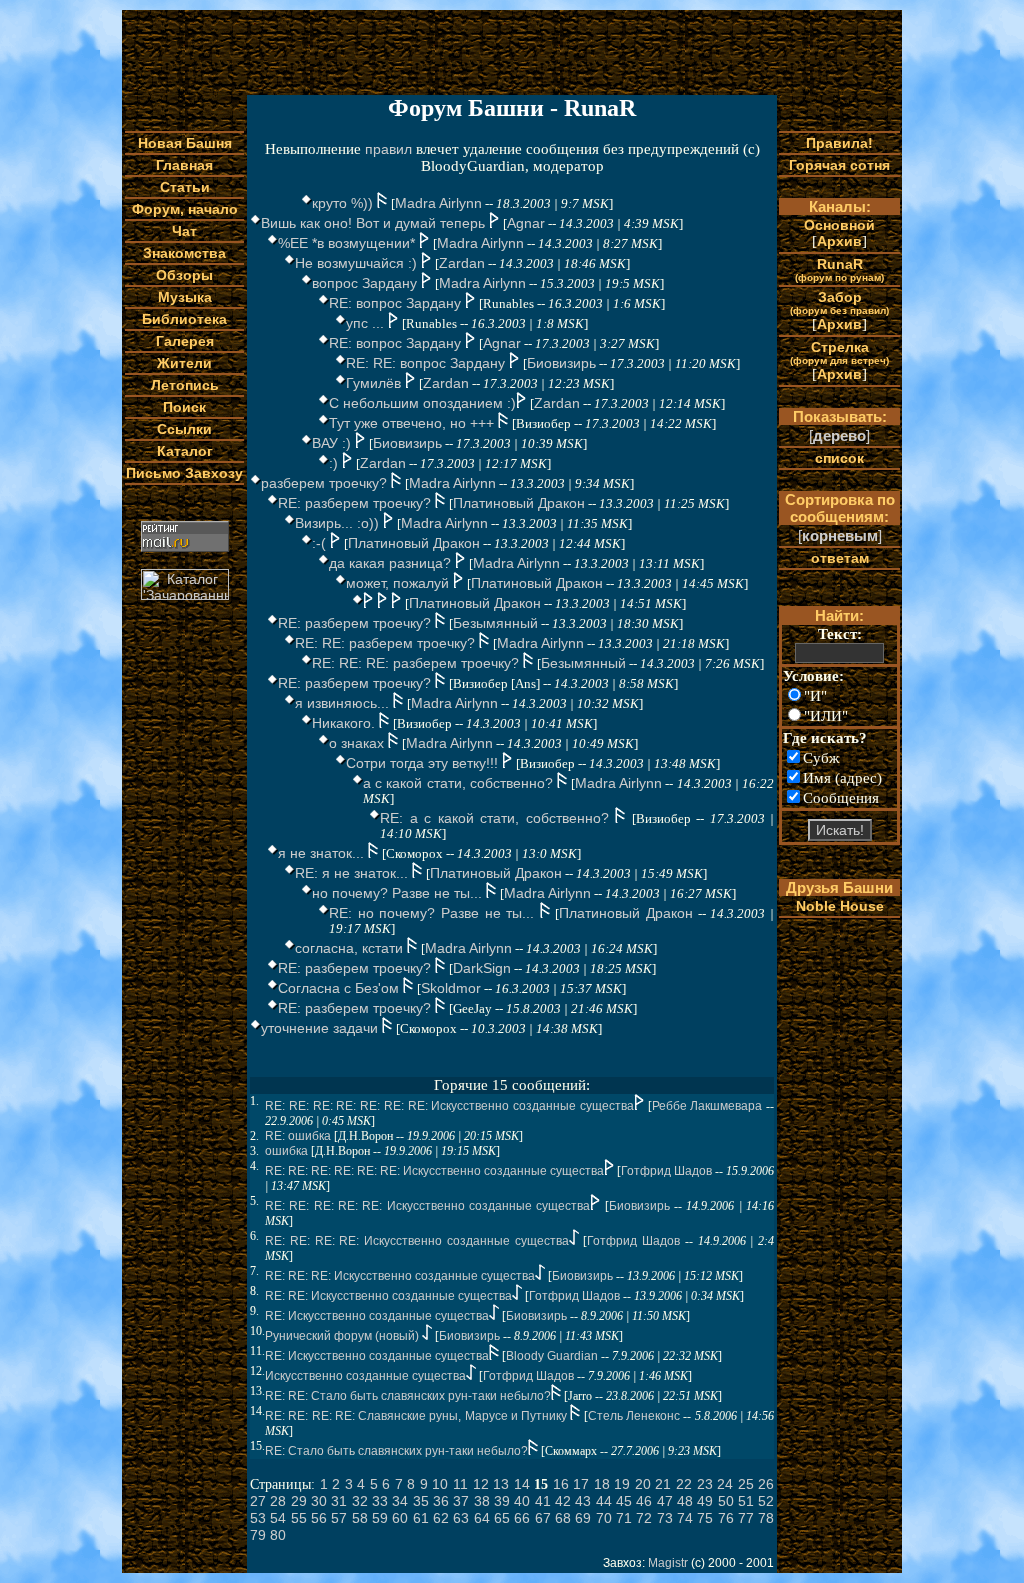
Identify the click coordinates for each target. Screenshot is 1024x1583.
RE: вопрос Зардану (397, 303)
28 (278, 1501)
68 (563, 1518)
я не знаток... (323, 853)
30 (319, 1501)
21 (663, 1484)
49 (705, 1501)
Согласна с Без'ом (340, 988)
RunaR (839, 269)
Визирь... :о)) (339, 523)
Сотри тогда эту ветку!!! (424, 763)
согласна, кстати (351, 948)
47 (665, 1501)
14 (522, 1484)
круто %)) (344, 203)
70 (604, 1518)
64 (482, 1518)
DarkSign (482, 968)
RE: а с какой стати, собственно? (497, 818)
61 (421, 1518)
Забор (839, 302)
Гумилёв (375, 383)
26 (766, 1484)
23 (705, 1484)
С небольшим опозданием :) (422, 403)
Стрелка (839, 352)
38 (482, 1501)
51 (746, 1501)
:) (335, 463)
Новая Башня (185, 143)
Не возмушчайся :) (358, 263)
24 (725, 1484)
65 (502, 1518)
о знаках (358, 743)
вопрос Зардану (366, 283)
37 (461, 1501)
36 (441, 1501)
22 (684, 1484)
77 (746, 1518)
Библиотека (184, 319)
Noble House (840, 906)
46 (644, 1501)
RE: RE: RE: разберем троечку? (417, 663)
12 (481, 1484)
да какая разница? (392, 563)
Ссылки (184, 429)
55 (299, 1518)
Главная (184, 165)
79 (258, 1535)
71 (624, 1518)
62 (441, 1518)
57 (339, 1518)
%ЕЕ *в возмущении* (348, 243)
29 (299, 1501)
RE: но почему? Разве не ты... (434, 913)
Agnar (526, 223)
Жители (184, 363)
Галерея (185, 341)
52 (766, 1501)
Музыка (185, 297)
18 (602, 1484)
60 (400, 1518)
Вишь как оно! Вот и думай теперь (375, 223)
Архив (839, 241)
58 (360, 1518)
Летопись (185, 385)
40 (522, 1501)
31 (339, 1501)
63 (461, 1518)
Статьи (185, 187)
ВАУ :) (333, 443)
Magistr (668, 1563)
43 (583, 1501)
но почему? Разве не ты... (399, 893)
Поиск (184, 407)
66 (522, 1518)
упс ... (367, 323)
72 (644, 1518)
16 (561, 1484)
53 (258, 1518)
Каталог (185, 451)
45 (624, 1501)
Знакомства (184, 253)
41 (543, 1501)
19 (622, 1484)
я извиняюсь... (344, 703)
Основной (839, 225)
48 (685, 1501)
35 (421, 1501)
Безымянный (495, 623)
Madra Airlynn (438, 203)
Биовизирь (561, 363)
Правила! (839, 143)
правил (388, 149)
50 (726, 1501)
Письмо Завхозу (184, 473)
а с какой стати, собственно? (460, 783)
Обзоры (184, 275)
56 (319, 1518)
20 (643, 1484)
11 (460, 1484)
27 (258, 1501)
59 (380, 1518)
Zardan (462, 263)
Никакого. (345, 723)
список (839, 458)
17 (581, 1484)
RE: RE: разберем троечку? (387, 643)
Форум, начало (185, 209)
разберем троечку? (326, 483)
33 (380, 1501)
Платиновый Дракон (519, 503)
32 (360, 1501)
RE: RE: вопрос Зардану (427, 363)
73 (665, 1518)
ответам (840, 558)
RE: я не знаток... (353, 873)
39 (502, 1501)
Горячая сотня (839, 165)
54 (278, 1518)
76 (726, 1518)
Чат (184, 231)
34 (400, 1501)
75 (705, 1518)
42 (563, 1501)
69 (583, 1518)
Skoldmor (451, 988)
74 (685, 1518)
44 (604, 1501)
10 (440, 1484)
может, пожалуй (399, 583)
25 (746, 1484)
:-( (321, 543)
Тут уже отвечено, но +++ (413, 423)
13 (501, 1484)
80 (278, 1535)
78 (766, 1518)
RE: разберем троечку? (356, 503)
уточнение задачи (321, 1028)
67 (543, 1518)
